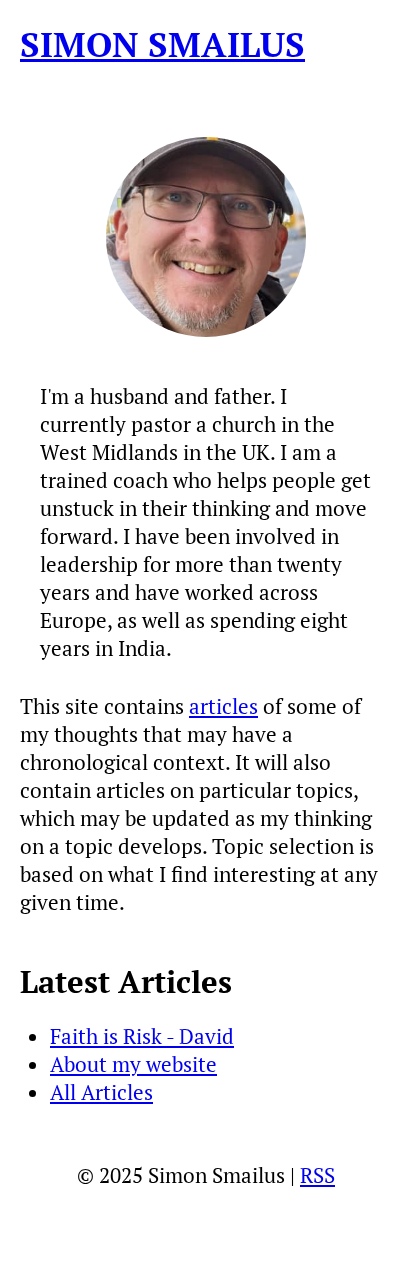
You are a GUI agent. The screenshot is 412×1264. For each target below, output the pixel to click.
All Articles (101, 1092)
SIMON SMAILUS (162, 43)
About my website (133, 1064)
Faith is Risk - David (142, 1036)
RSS (317, 1175)
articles (223, 706)
